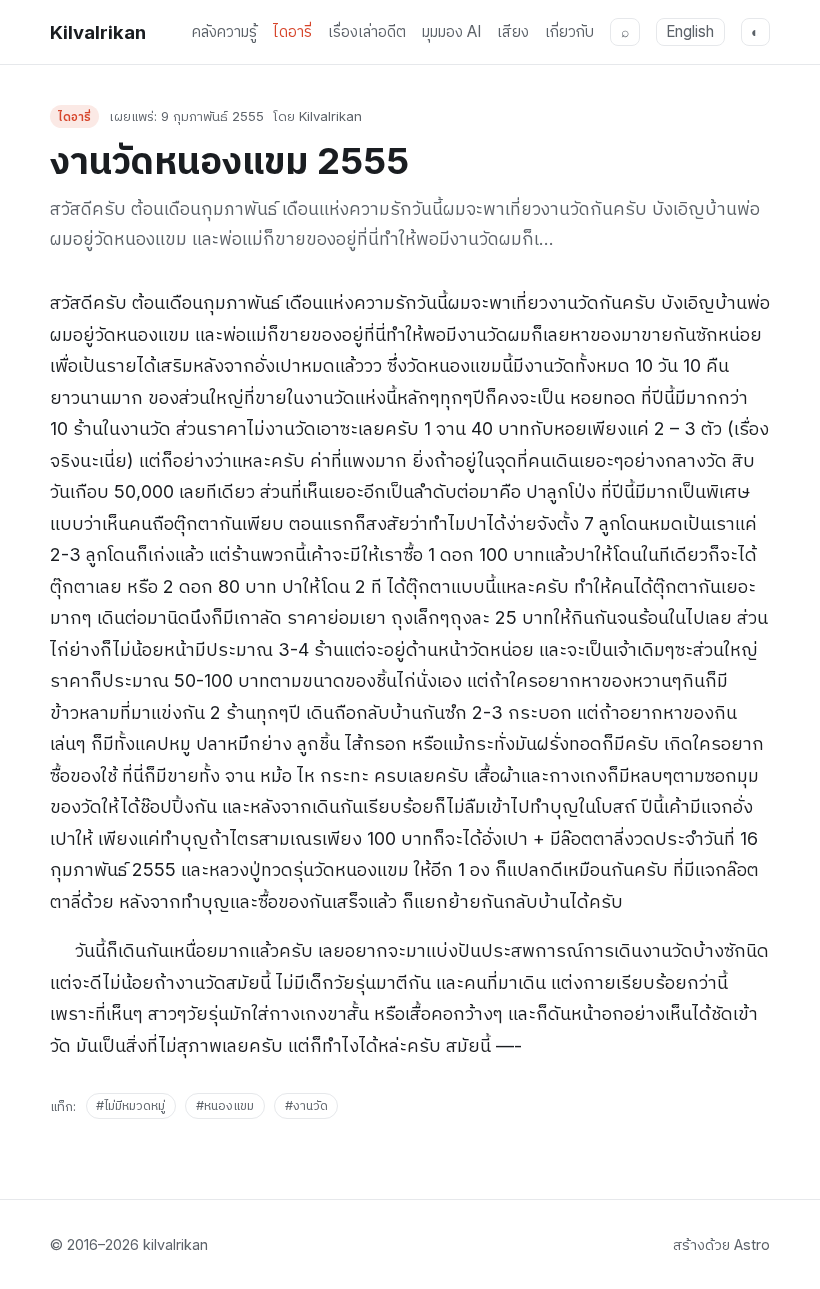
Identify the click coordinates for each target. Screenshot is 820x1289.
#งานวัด (306, 1105)
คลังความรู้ (224, 31)
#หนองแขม (225, 1105)
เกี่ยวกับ (569, 31)
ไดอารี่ (292, 31)
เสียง (513, 31)
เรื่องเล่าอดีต (367, 31)
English (690, 31)
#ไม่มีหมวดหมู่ (130, 1105)
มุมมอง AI (451, 31)
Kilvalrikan (98, 32)
